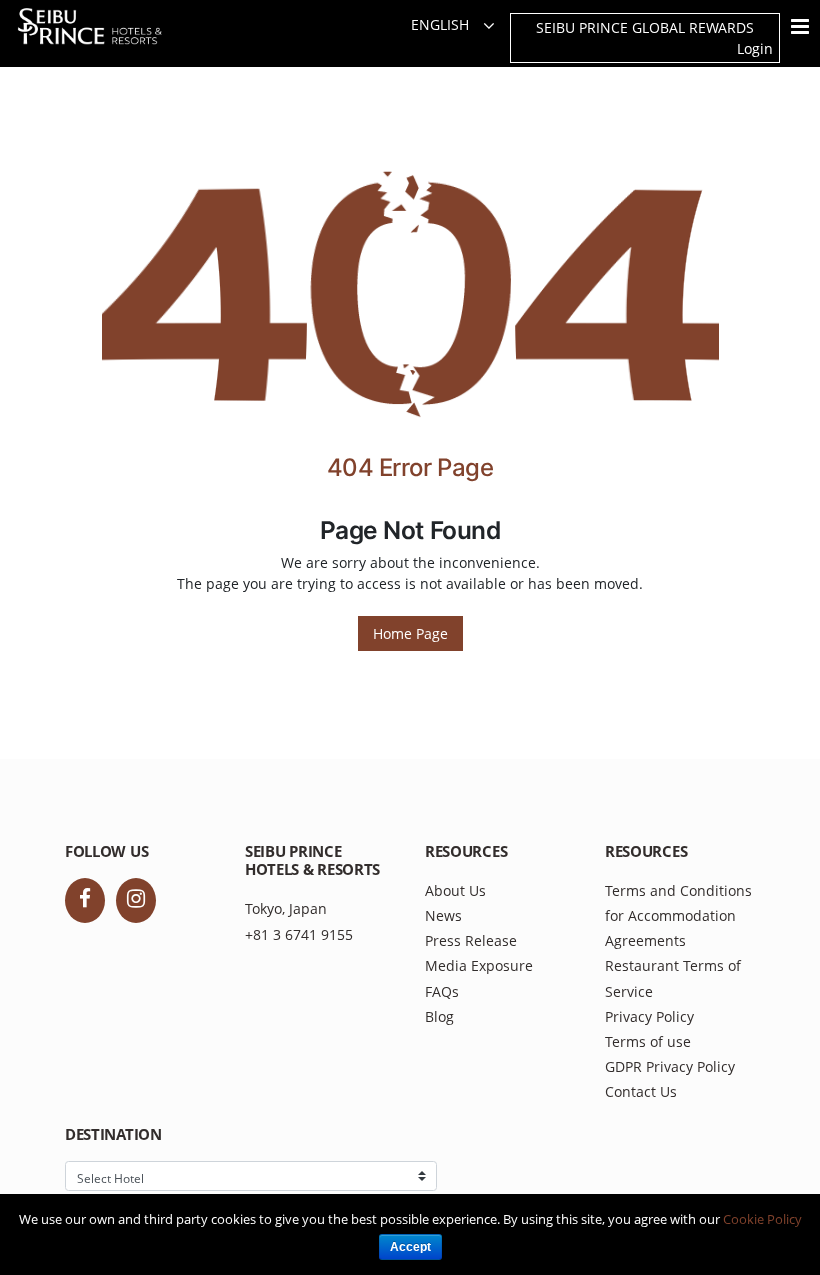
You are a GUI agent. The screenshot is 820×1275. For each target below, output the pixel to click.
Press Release (471, 940)
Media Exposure (479, 965)
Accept (410, 1247)
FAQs (442, 991)
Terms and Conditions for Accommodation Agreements (678, 915)
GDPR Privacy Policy (670, 1066)
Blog (439, 1016)
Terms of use (648, 1041)
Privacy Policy (649, 1016)
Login (755, 48)
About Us (455, 890)
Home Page (410, 633)
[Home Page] (410, 298)
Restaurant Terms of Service (673, 978)
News (443, 915)
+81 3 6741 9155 (299, 934)
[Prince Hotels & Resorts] (102, 26)
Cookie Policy (762, 1219)
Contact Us (641, 1091)
